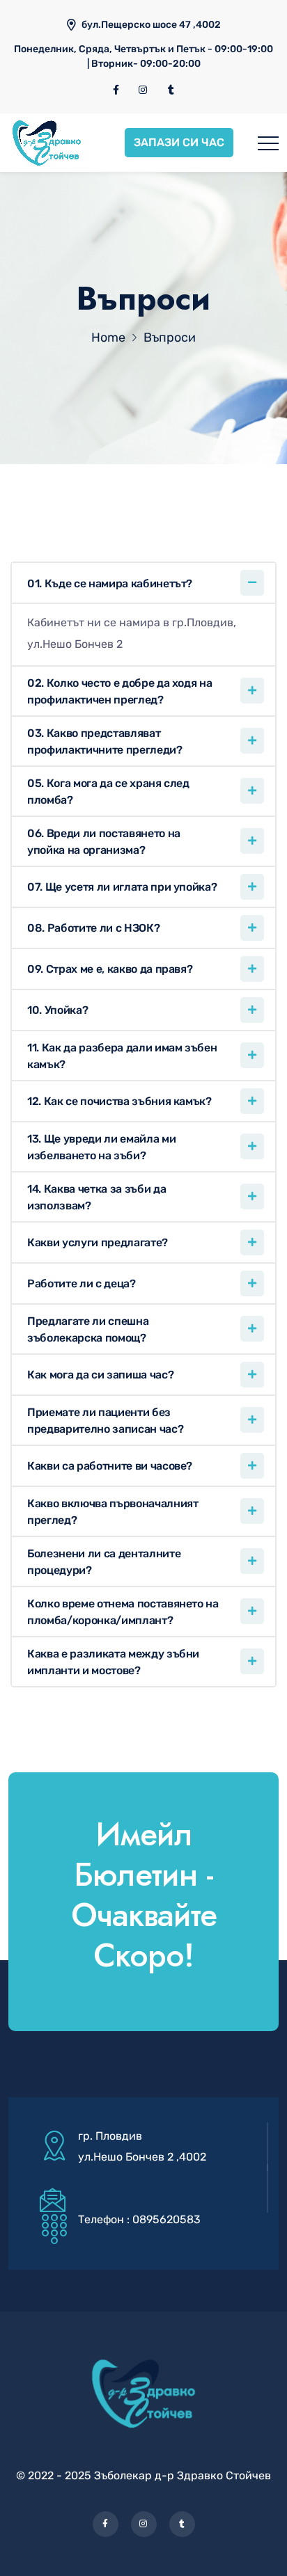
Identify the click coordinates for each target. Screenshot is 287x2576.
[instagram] (143, 90)
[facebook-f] (116, 90)
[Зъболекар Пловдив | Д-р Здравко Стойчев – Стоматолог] (47, 143)
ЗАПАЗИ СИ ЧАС (179, 142)
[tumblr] (171, 90)
